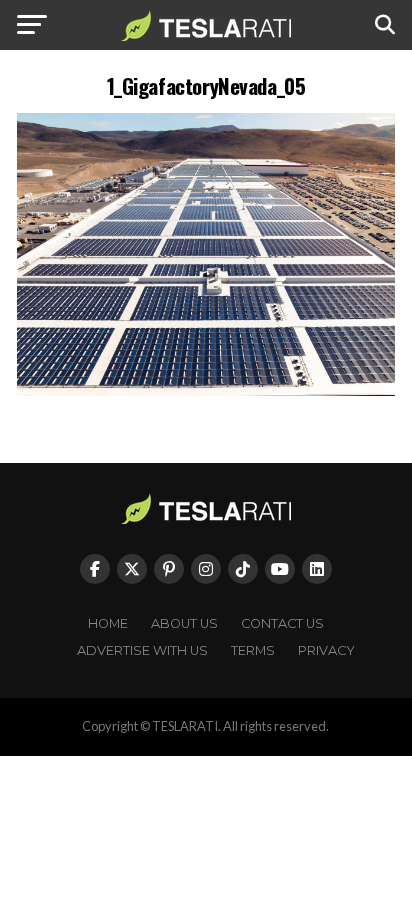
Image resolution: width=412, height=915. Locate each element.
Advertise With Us (142, 650)
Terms (253, 650)
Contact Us (282, 623)
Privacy (326, 650)
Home (108, 623)
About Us (184, 623)
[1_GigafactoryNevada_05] (206, 390)
